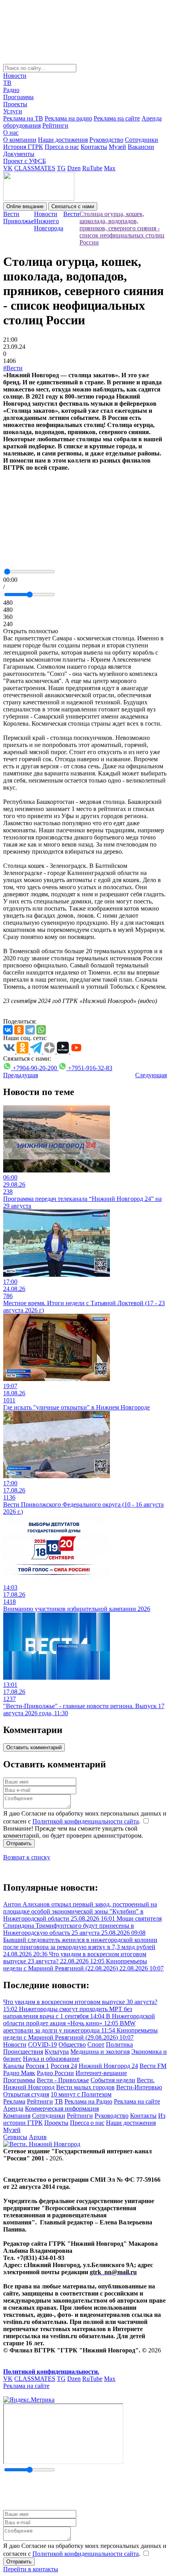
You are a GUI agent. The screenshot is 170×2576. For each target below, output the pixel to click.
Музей (117, 147)
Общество (72, 2044)
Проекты (15, 104)
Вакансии (141, 147)
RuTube (92, 168)
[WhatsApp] (41, 1030)
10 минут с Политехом (81, 2094)
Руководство (106, 140)
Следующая (151, 1075)
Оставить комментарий (34, 1747)
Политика (119, 2044)
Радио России (55, 2073)
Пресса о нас (62, 147)
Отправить (19, 1843)
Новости (15, 76)
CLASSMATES (35, 168)
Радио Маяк (19, 2073)
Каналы (14, 2066)
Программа (18, 97)
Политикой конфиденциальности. (51, 2372)
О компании (20, 140)
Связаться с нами (73, 206)
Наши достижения (63, 140)
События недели (113, 2080)
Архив (38, 2137)
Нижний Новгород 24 (108, 2066)
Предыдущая (21, 1075)
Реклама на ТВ (23, 118)
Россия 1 (37, 2066)
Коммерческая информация (62, 2108)
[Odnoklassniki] (19, 1030)
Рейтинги (55, 125)
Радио (11, 90)
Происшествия (23, 2052)
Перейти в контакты (31, 2569)
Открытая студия (26, 2094)
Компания (17, 2116)
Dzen (74, 168)
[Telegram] (30, 1030)
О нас (11, 133)
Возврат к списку (27, 1857)
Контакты (94, 147)
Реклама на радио (68, 118)
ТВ (7, 83)
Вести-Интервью (139, 2087)
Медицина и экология (100, 2052)
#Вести (13, 368)
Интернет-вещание (101, 2073)
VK (8, 168)
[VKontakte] (8, 1030)
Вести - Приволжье (63, 2080)
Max (110, 168)
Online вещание (25, 206)
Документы (19, 154)
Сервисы (15, 2137)
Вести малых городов (85, 2087)
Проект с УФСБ (25, 161)
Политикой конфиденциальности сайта (86, 1821)
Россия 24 (64, 2066)
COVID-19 (42, 2044)
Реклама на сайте (117, 118)
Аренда (13, 2108)
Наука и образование (51, 2059)
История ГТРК (23, 147)
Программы (19, 2080)
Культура (57, 2052)
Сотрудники (142, 140)
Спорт (96, 2044)
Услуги (13, 111)
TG (61, 168)
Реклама (14, 2101)
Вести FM (153, 2066)
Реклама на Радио (88, 2101)
